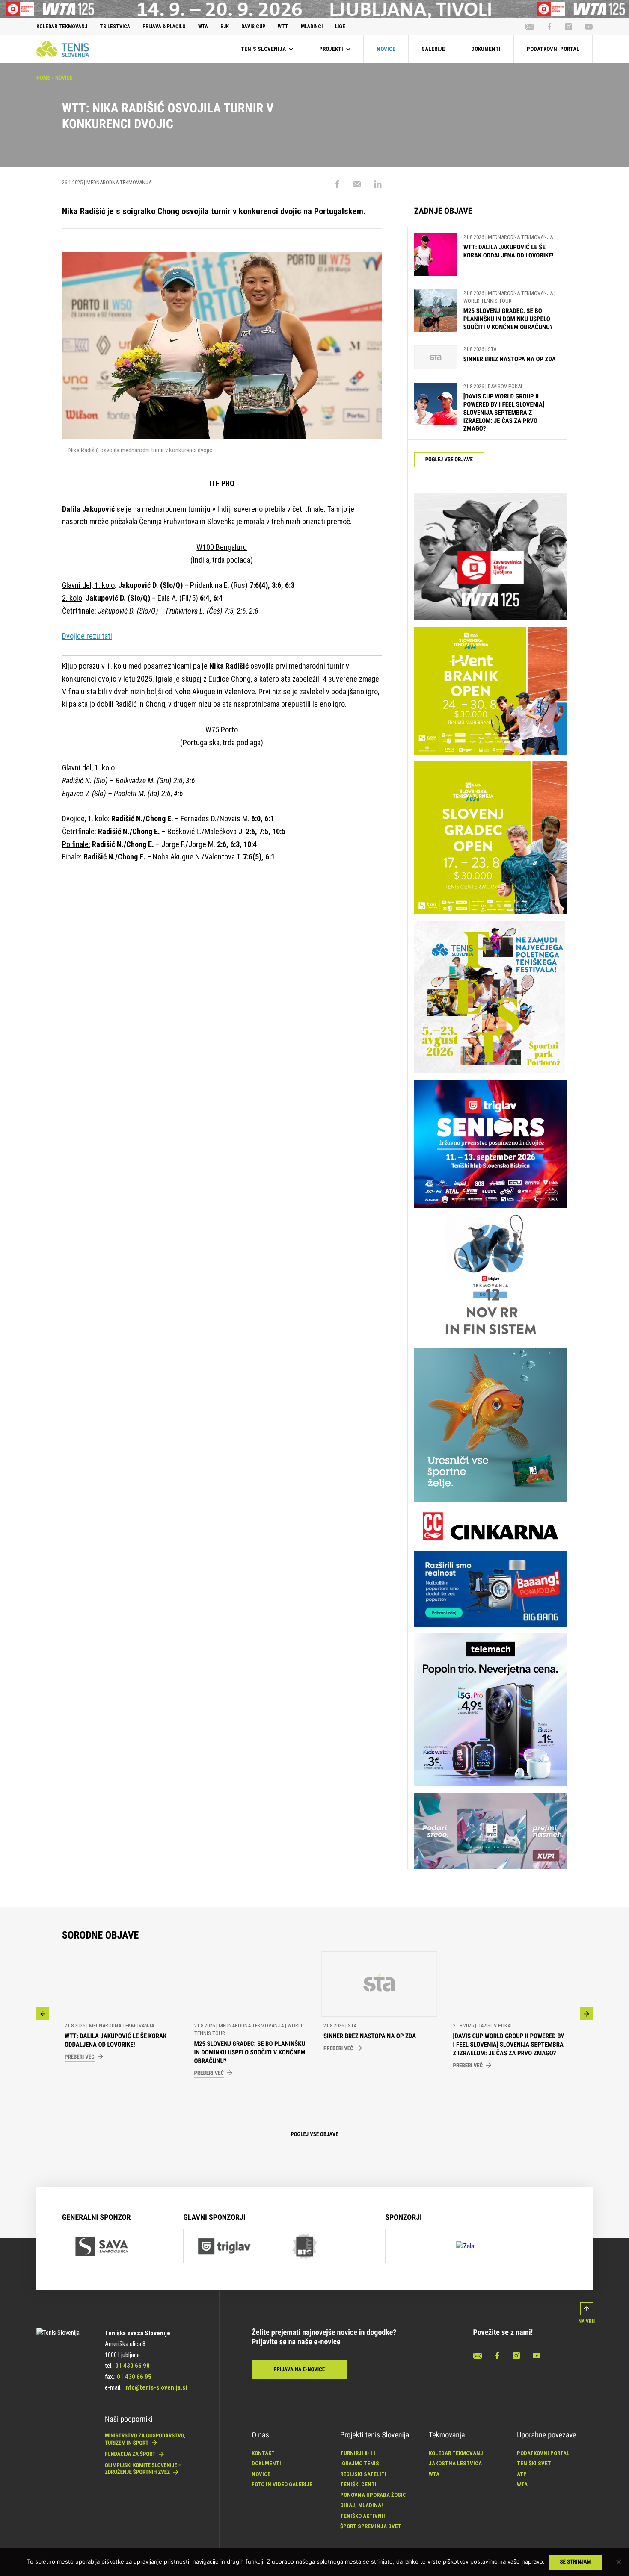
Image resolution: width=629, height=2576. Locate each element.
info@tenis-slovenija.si (156, 2387)
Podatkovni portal (543, 2453)
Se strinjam (576, 2562)
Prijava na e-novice (299, 2370)
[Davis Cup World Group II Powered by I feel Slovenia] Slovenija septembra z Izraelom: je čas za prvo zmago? (504, 412)
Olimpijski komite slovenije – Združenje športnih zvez (143, 2469)
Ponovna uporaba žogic (373, 2495)
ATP (522, 2474)
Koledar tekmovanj (456, 2453)
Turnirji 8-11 (358, 2453)
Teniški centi (358, 2484)
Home (43, 78)
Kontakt (263, 2453)
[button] (43, 2014)
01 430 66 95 (134, 2377)
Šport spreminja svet (371, 2526)
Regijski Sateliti (363, 2474)
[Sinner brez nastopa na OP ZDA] (436, 358)
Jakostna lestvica (455, 2463)
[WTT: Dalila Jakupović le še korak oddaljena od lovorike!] (436, 255)
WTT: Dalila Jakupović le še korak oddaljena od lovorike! (509, 251)
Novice (64, 78)
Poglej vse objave (449, 460)
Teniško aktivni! (363, 2516)
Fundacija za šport (131, 2454)
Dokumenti (266, 2463)
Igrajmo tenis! (360, 2463)
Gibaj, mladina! (362, 2505)
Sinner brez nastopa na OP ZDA (510, 359)
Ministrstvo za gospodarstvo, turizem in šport (145, 2439)
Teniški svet (534, 2463)
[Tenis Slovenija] (63, 49)
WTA (434, 2474)
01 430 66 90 (132, 2366)
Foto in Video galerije (282, 2484)
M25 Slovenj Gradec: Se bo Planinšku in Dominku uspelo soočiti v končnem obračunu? (508, 319)
